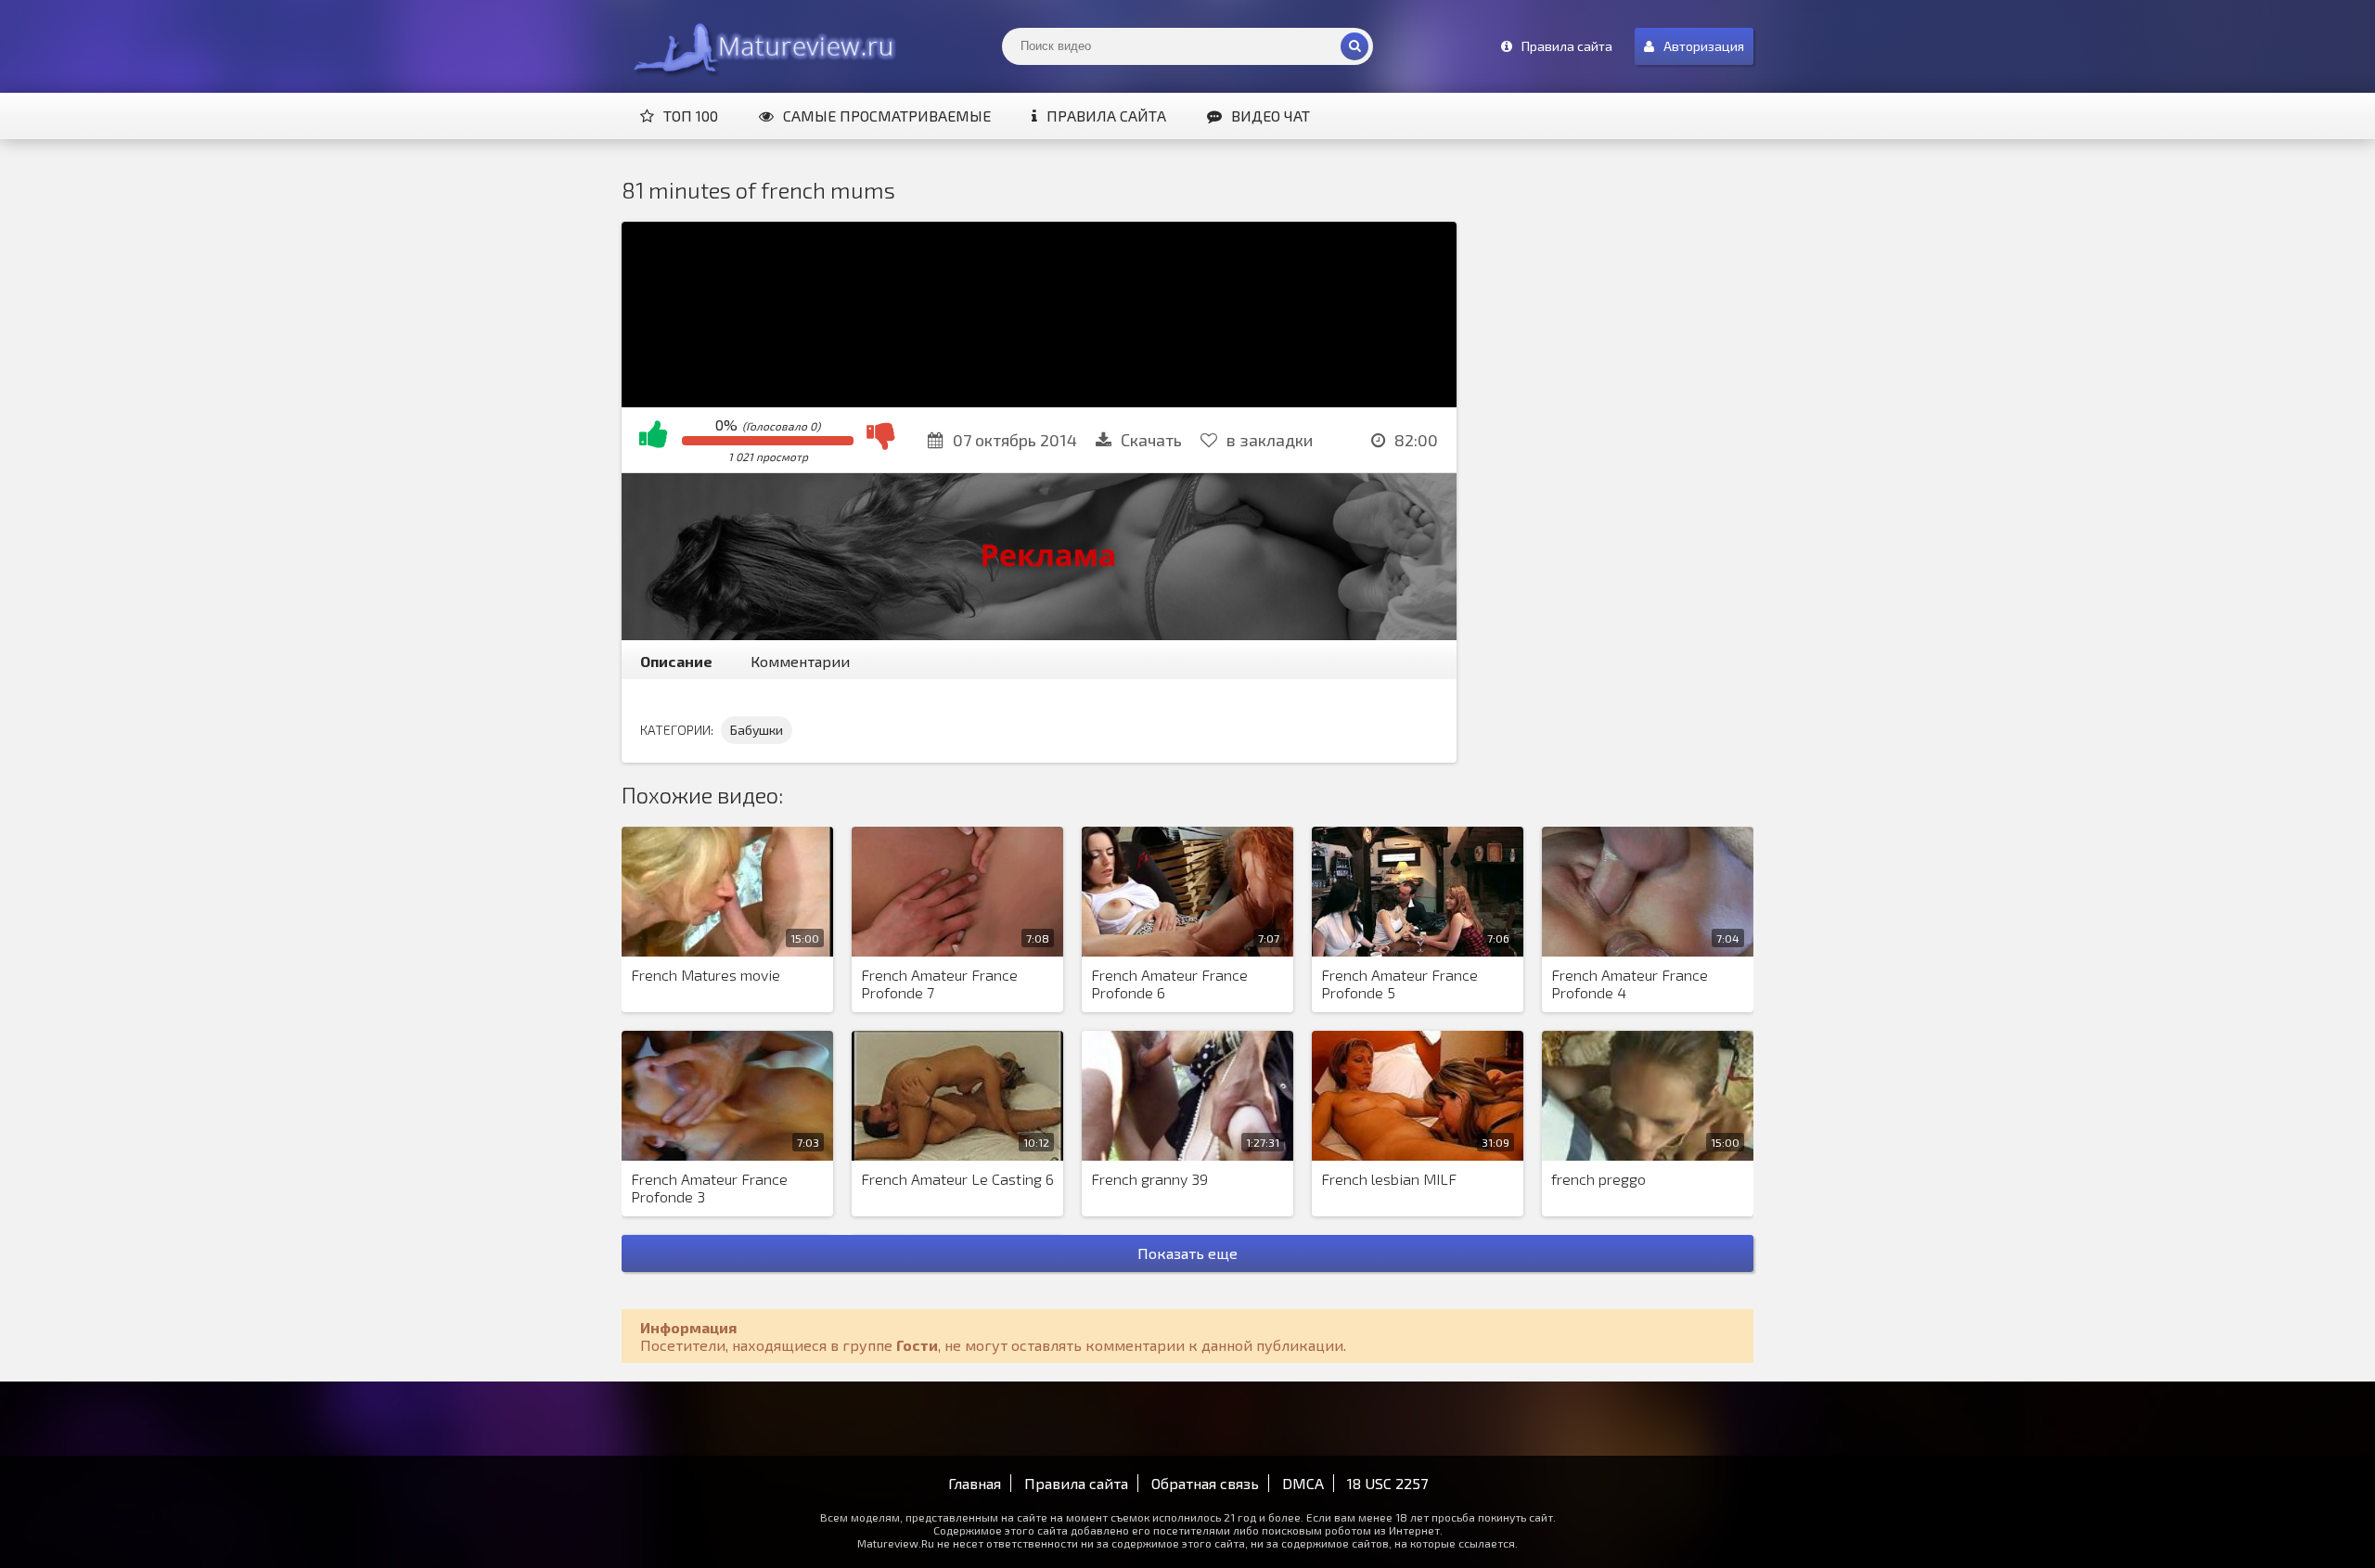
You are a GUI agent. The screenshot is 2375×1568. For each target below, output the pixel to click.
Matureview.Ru (761, 46)
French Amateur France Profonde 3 (709, 1188)
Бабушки (757, 730)
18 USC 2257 (1387, 1483)
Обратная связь (1205, 1483)
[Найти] (1354, 46)
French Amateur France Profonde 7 (939, 983)
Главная (975, 1483)
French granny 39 (1149, 1179)
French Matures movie (706, 975)
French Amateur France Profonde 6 (1169, 983)
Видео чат (1271, 116)
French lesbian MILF (1389, 1179)
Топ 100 (691, 116)
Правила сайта (1106, 116)
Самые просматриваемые (887, 116)
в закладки (1270, 440)
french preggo (1598, 1179)
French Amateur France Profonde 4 (1630, 983)
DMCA (1303, 1483)
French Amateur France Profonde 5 (1399, 983)
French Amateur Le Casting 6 (957, 1179)
